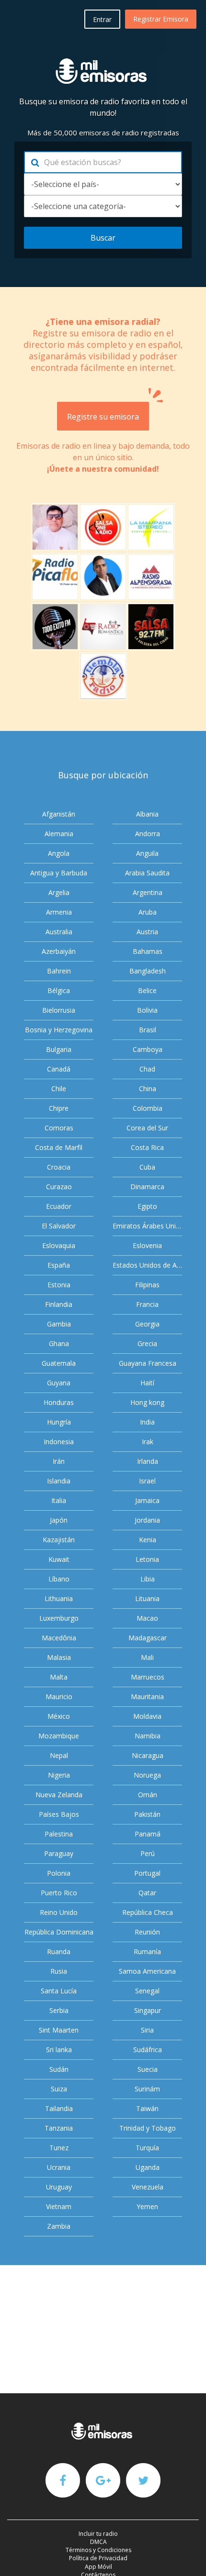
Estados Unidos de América (147, 1265)
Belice (147, 990)
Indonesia (59, 1442)
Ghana (59, 1343)
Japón (59, 1520)
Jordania (147, 1520)
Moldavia (147, 1716)
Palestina (59, 1834)
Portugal (147, 1873)
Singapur (148, 2010)
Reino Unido (59, 1912)
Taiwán (147, 2108)
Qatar (147, 1893)
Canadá (59, 1069)
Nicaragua (148, 1755)
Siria (147, 2030)
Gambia (59, 1324)
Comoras (59, 1128)
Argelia (59, 892)
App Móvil (98, 2567)
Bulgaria (59, 1049)
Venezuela (148, 2187)
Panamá (148, 1834)
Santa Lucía (59, 1991)
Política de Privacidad (98, 2558)
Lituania (147, 1598)
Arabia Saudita (147, 873)
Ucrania (59, 2167)
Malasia (59, 1657)
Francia (147, 1304)
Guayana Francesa (148, 1363)
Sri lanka (59, 2050)
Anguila (147, 853)
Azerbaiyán (59, 951)
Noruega (147, 1775)
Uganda (148, 2167)
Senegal (147, 1991)
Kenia (148, 1540)
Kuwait (59, 1559)
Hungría (59, 1422)
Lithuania (59, 1598)
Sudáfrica (148, 2050)
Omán (148, 1795)
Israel (147, 1481)
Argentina (148, 892)
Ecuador (59, 1206)
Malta (59, 1677)
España (59, 1265)
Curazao (59, 1187)
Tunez (59, 2148)
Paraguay (59, 1853)
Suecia (148, 2069)
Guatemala (59, 1363)
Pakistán (147, 1814)
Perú (148, 1853)
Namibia (148, 1736)
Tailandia (59, 2108)
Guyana (59, 1383)
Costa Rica (147, 1147)
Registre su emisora (103, 417)
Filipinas (147, 1285)
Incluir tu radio (98, 2534)
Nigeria (59, 1775)
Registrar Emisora (161, 19)
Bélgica (59, 990)
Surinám (147, 2089)
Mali (147, 1657)
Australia (59, 932)
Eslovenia (147, 1245)
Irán (59, 1461)
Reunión (147, 1932)
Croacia (59, 1167)
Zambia (59, 2226)
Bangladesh (148, 971)
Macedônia (59, 1638)
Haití (147, 1383)
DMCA (98, 2542)
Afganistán (59, 814)
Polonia (59, 1873)
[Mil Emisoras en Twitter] (143, 2480)
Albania (147, 814)
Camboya (148, 1049)
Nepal (59, 1755)
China (148, 1089)
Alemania (59, 834)
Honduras (59, 1402)
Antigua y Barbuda (59, 873)
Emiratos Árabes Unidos (147, 1226)
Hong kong (147, 1402)
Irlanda (148, 1461)
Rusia (59, 1971)
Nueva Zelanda (59, 1795)
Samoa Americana (147, 1971)
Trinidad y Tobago (148, 2128)
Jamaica (147, 1500)
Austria (147, 932)
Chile (59, 1089)
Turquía (147, 2148)
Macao (147, 1618)
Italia (59, 1500)
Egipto (147, 1206)
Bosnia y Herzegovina (59, 1030)
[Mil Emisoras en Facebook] (63, 2480)
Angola (59, 853)
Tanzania (59, 2128)
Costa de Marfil (59, 1147)
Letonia (147, 1559)
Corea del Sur (147, 1128)
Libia (148, 1579)
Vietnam (59, 2206)
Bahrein (59, 971)
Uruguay (59, 2187)
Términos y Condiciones (98, 2550)
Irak (148, 1442)
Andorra (148, 834)
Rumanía (147, 1951)
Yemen (147, 2206)
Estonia (59, 1285)
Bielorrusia (59, 1010)
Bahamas (148, 951)
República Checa (148, 1912)
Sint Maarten (59, 2030)
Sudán (59, 2069)
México (59, 1716)
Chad (147, 1069)
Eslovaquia (59, 1245)
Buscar (103, 238)
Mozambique (59, 1736)
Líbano (59, 1579)
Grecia (147, 1343)
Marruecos (148, 1677)
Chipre (59, 1108)
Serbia (59, 2010)
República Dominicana (59, 1932)
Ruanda (59, 1951)
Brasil (148, 1030)
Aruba (148, 912)
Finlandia (59, 1304)
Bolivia (147, 1010)
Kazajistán (59, 1540)
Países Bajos (59, 1814)
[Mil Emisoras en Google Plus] (103, 2480)
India (147, 1422)
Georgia (147, 1324)
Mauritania (147, 1697)
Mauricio (59, 1697)
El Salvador (59, 1226)
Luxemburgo (59, 1618)
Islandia (59, 1481)
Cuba (147, 1167)
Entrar (102, 19)
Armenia (59, 912)
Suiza (59, 2089)
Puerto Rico (59, 1893)
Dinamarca (147, 1187)
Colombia (148, 1108)
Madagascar (148, 1638)
